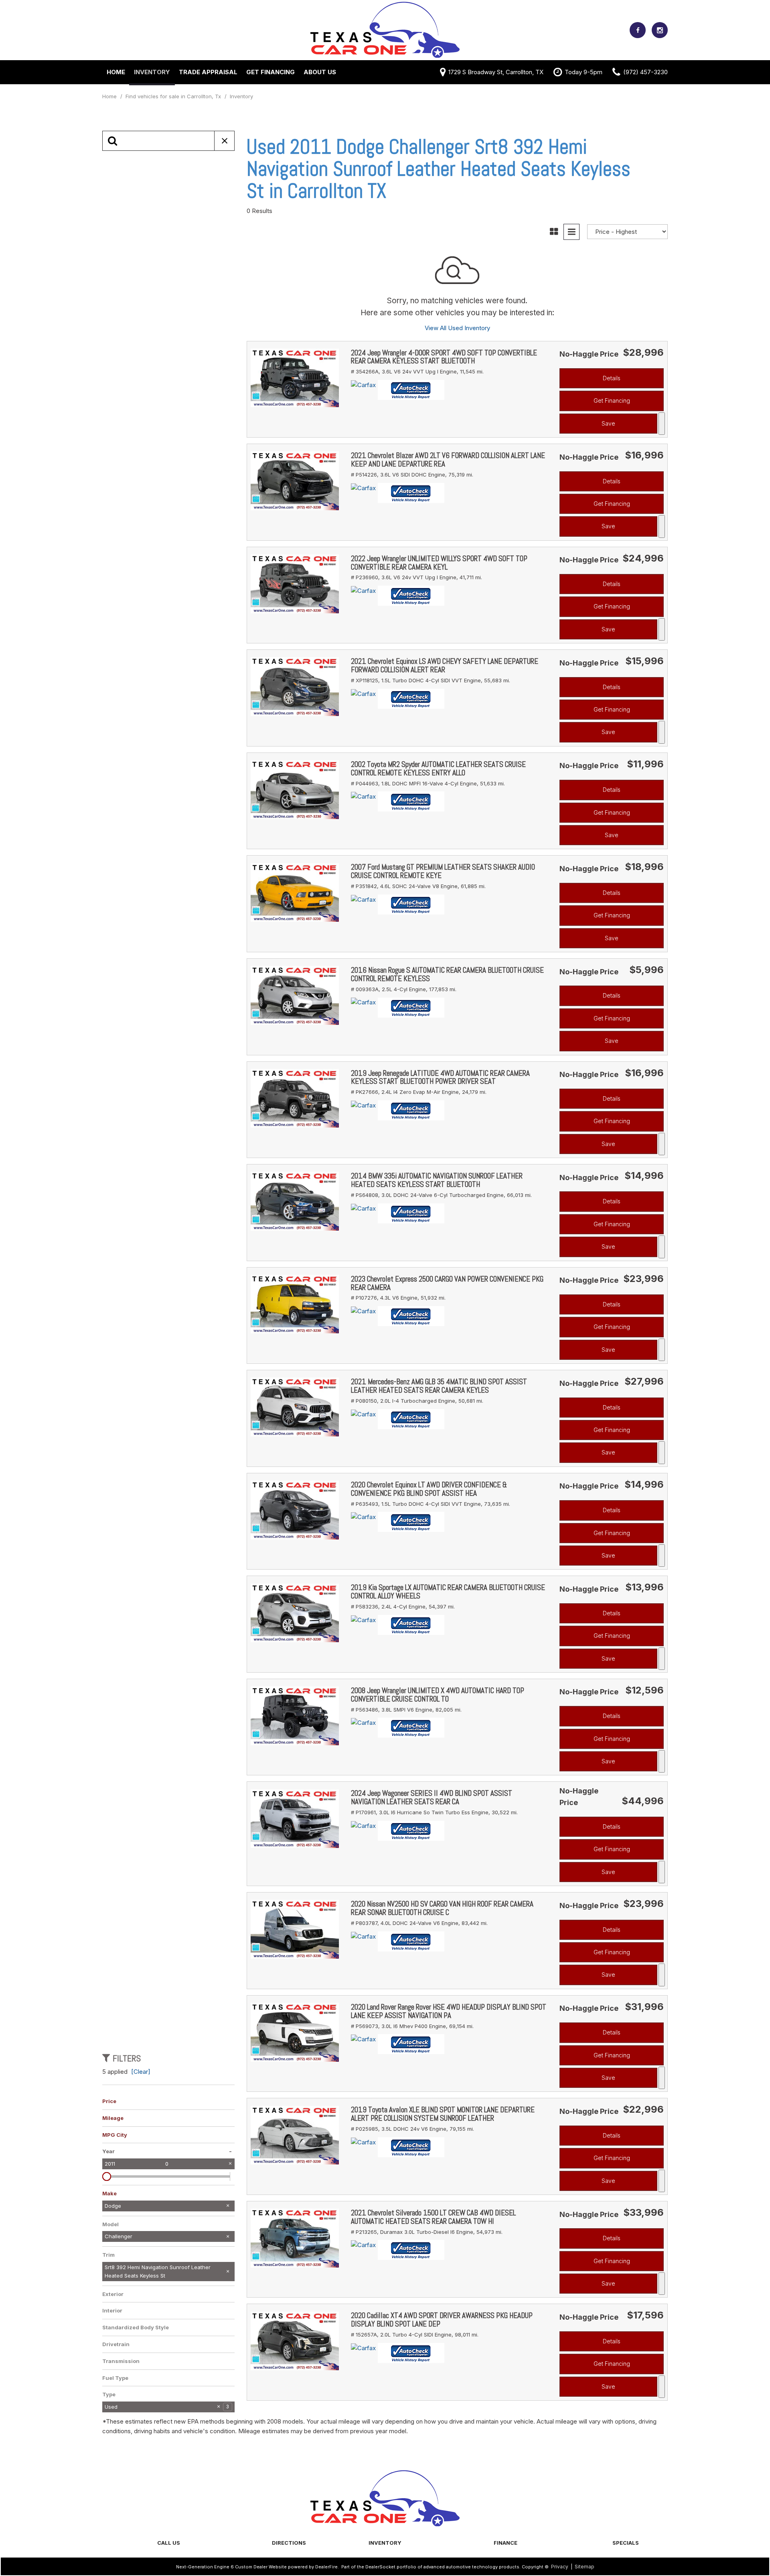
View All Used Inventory (457, 328)
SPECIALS (626, 2543)
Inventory (152, 72)
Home (116, 72)
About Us (320, 72)
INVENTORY (385, 2543)
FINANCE (506, 2543)
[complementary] (746, 2552)
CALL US (169, 2543)
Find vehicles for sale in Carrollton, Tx (174, 96)
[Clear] (141, 2072)
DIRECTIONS (289, 2543)
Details (612, 378)
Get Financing (271, 72)
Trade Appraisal (208, 72)
